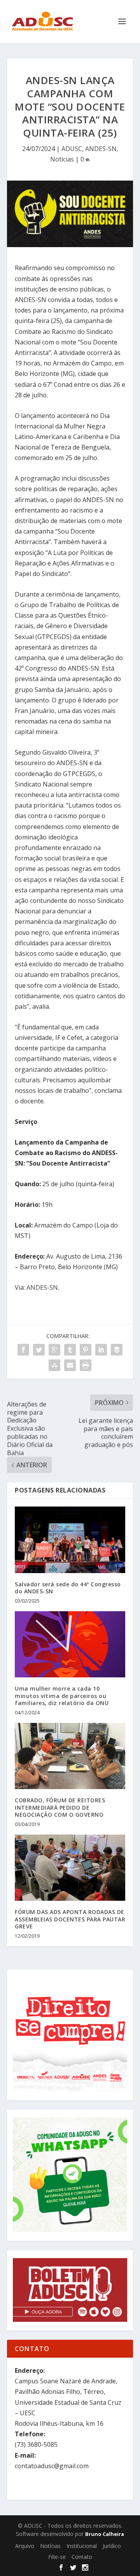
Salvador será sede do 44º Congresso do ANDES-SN (68, 1588)
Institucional (82, 2546)
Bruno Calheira (105, 2534)
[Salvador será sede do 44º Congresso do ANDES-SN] (70, 1540)
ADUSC (72, 149)
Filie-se (57, 2557)
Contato (82, 2557)
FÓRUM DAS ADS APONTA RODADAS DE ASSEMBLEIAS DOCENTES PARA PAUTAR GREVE (70, 1919)
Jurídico (112, 2546)
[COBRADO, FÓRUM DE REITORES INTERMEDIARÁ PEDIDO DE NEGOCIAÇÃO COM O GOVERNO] (70, 1756)
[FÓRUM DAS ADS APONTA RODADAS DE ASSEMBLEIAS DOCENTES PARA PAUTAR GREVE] (70, 1868)
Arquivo (25, 2546)
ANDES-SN (101, 149)
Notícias (62, 159)
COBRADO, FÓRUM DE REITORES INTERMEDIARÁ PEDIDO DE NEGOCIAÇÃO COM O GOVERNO (60, 1807)
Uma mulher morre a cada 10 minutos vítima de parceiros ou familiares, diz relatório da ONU (62, 1695)
